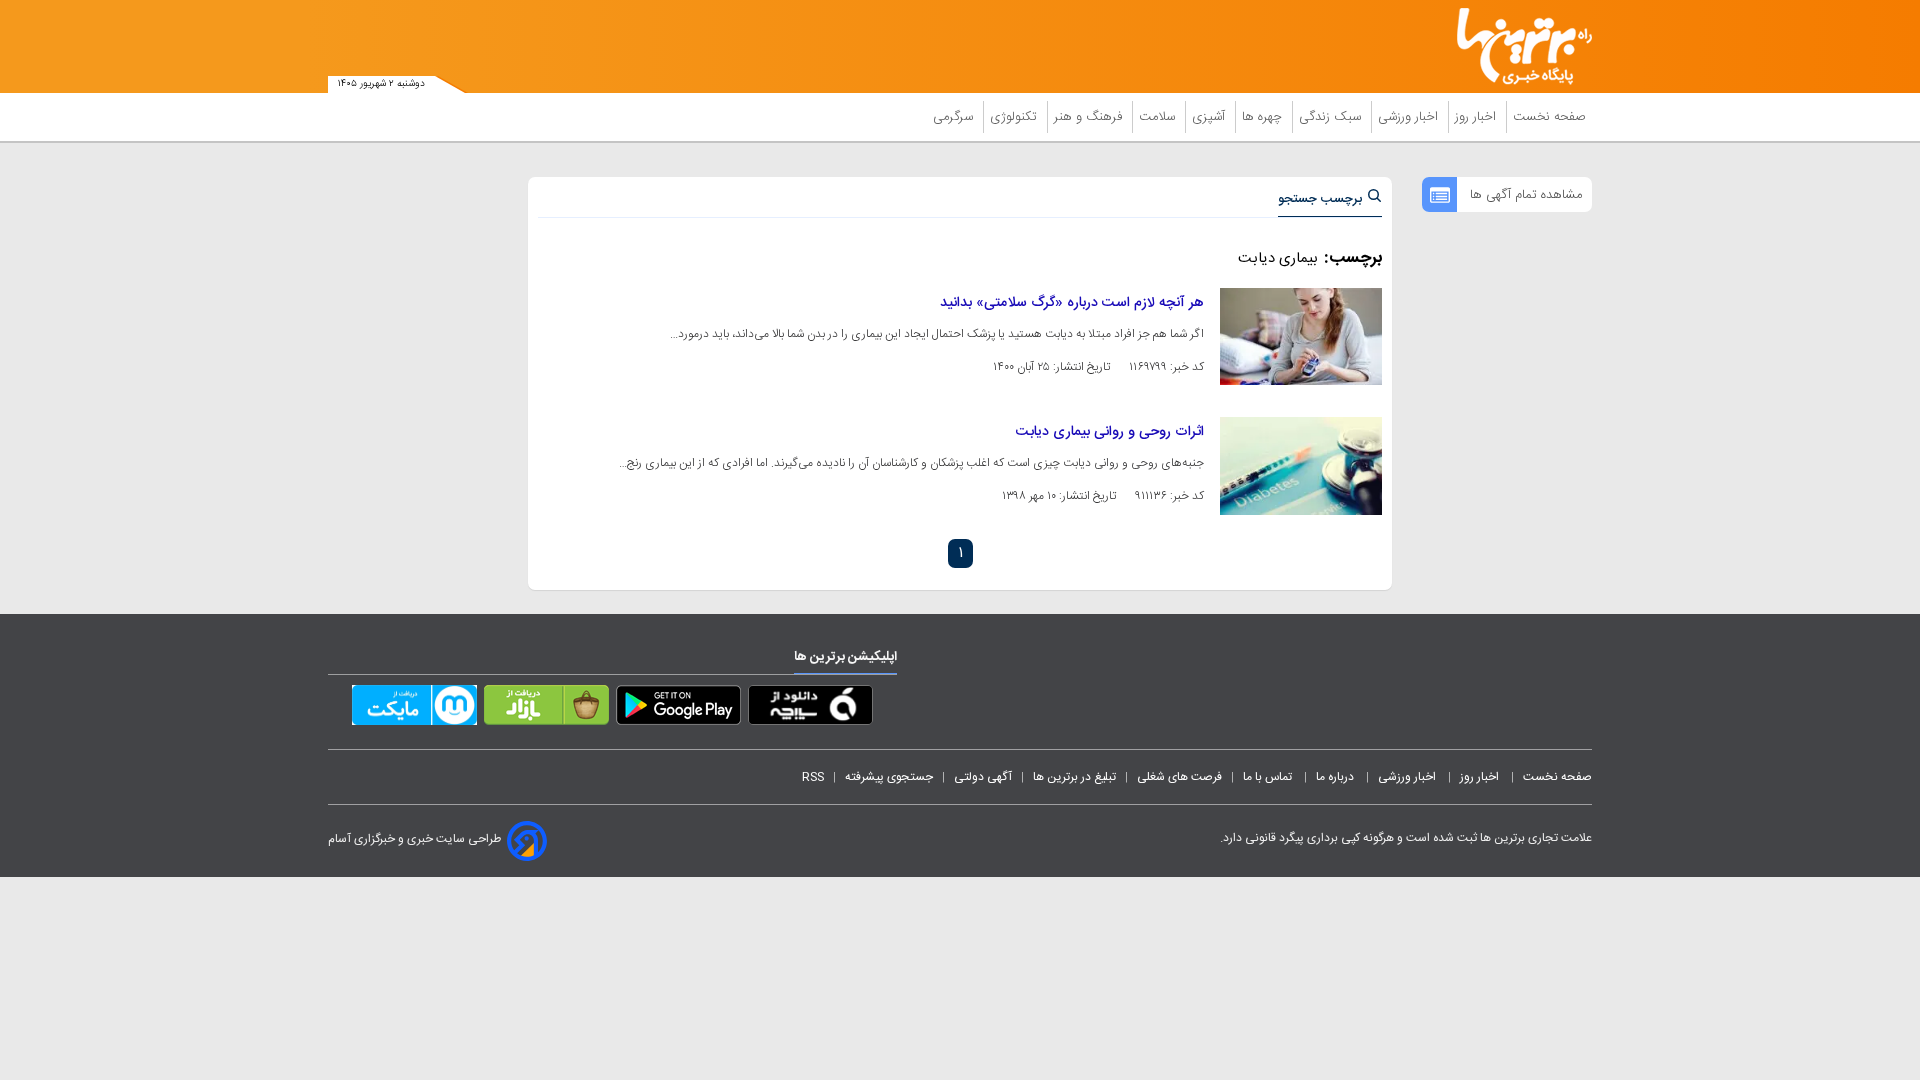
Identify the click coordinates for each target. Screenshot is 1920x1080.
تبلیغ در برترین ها (1074, 777)
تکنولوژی (1015, 117)
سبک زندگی (1332, 117)
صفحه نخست (1549, 117)
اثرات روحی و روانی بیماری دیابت (1110, 432)
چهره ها (1264, 117)
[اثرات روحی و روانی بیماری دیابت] (1301, 465)
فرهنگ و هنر (1090, 117)
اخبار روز (1477, 117)
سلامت (1159, 117)
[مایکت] (414, 709)
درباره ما (1336, 777)
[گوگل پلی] (678, 709)
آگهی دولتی (983, 777)
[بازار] (546, 709)
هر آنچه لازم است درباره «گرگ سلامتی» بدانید (1072, 303)
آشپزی (1210, 117)
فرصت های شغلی (1179, 777)
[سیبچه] (810, 709)
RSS (813, 777)
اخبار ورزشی (1410, 117)
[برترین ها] (1516, 46)
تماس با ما (1269, 777)
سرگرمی (955, 117)
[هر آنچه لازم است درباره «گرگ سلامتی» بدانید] (1301, 336)
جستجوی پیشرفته (889, 777)
